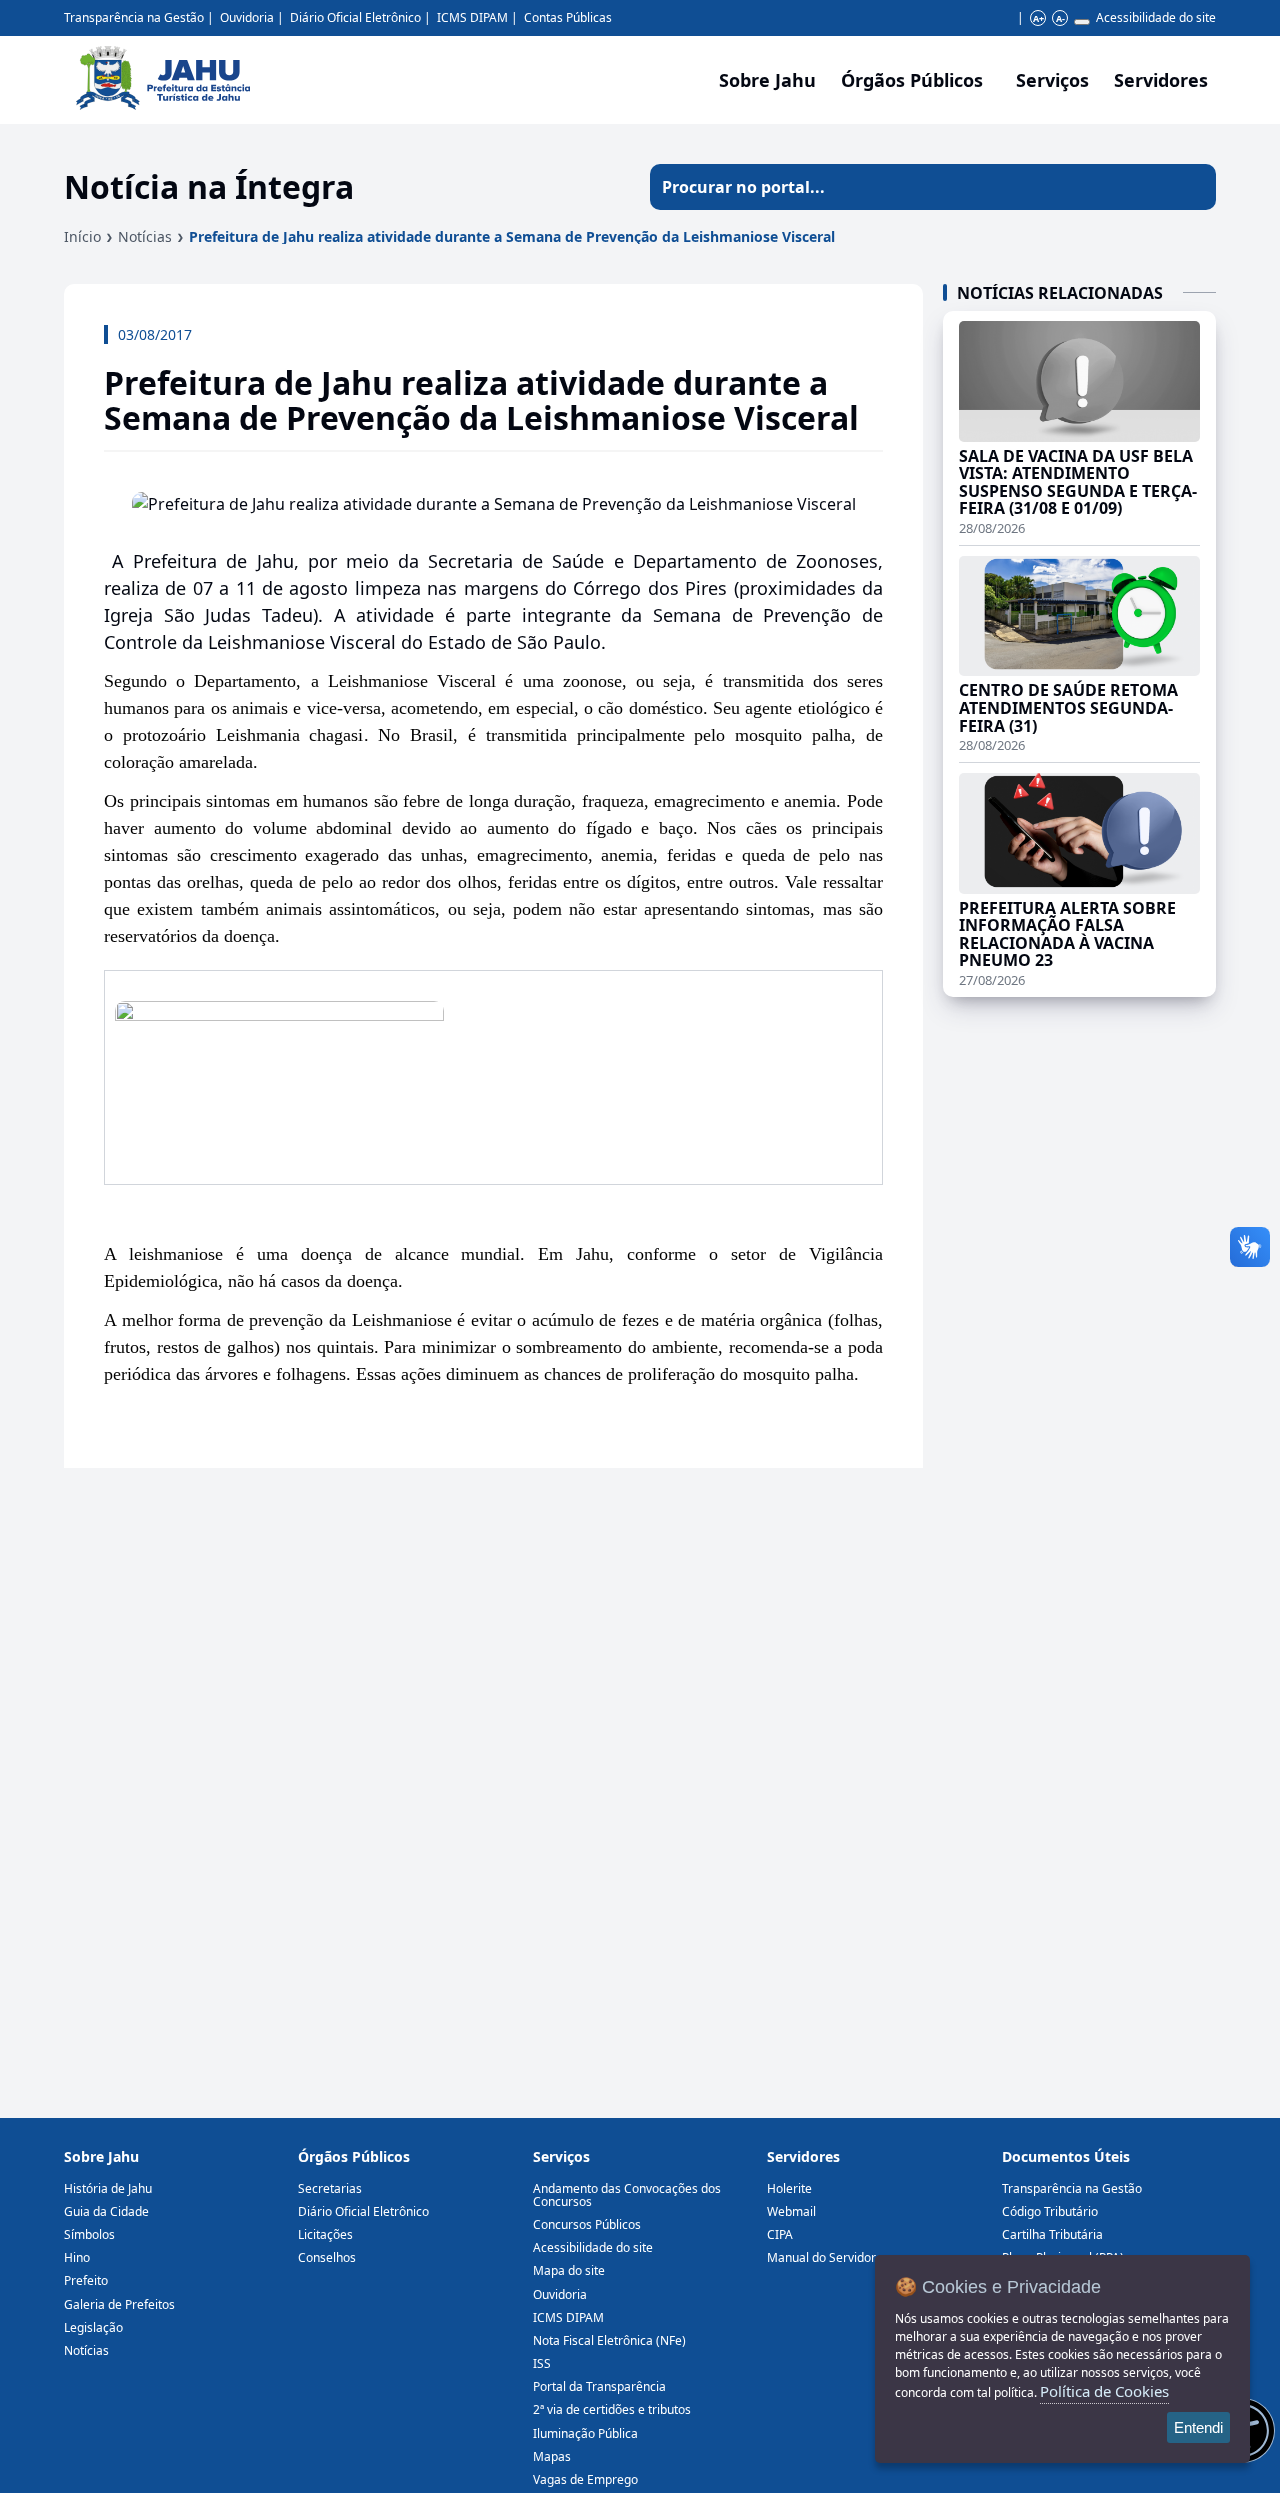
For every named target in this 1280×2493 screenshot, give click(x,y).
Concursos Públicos (587, 2224)
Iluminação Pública (585, 2433)
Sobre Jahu (767, 80)
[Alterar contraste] (1082, 22)
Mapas (552, 2456)
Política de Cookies (1104, 2391)
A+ (1038, 18)
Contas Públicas (568, 17)
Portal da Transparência (599, 2386)
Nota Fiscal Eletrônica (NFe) (609, 2340)
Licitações (325, 2234)
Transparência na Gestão (134, 17)
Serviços (1052, 80)
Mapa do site (569, 2270)
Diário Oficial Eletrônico (355, 17)
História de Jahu (108, 2188)
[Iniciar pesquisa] (1193, 187)
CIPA (780, 2234)
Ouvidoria (247, 17)
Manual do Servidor (821, 2257)
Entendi (1198, 2427)
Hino (77, 2257)
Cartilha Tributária (1052, 2234)
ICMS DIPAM (472, 17)
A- (1060, 18)
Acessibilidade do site (1156, 17)
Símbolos (89, 2234)
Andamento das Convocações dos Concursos (627, 2195)
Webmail (791, 2211)
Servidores (803, 2156)
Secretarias (330, 2188)
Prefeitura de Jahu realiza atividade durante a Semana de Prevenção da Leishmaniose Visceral (512, 236)
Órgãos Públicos (354, 2156)
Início (82, 236)
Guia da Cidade (106, 2211)
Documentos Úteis (1066, 2156)
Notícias (145, 236)
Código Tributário (1050, 2211)
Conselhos (327, 2257)
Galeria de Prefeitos (119, 2304)
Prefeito (86, 2280)
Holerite (789, 2188)
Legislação (93, 2327)
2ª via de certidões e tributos (612, 2409)
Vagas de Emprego (585, 2479)
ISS (542, 2363)
